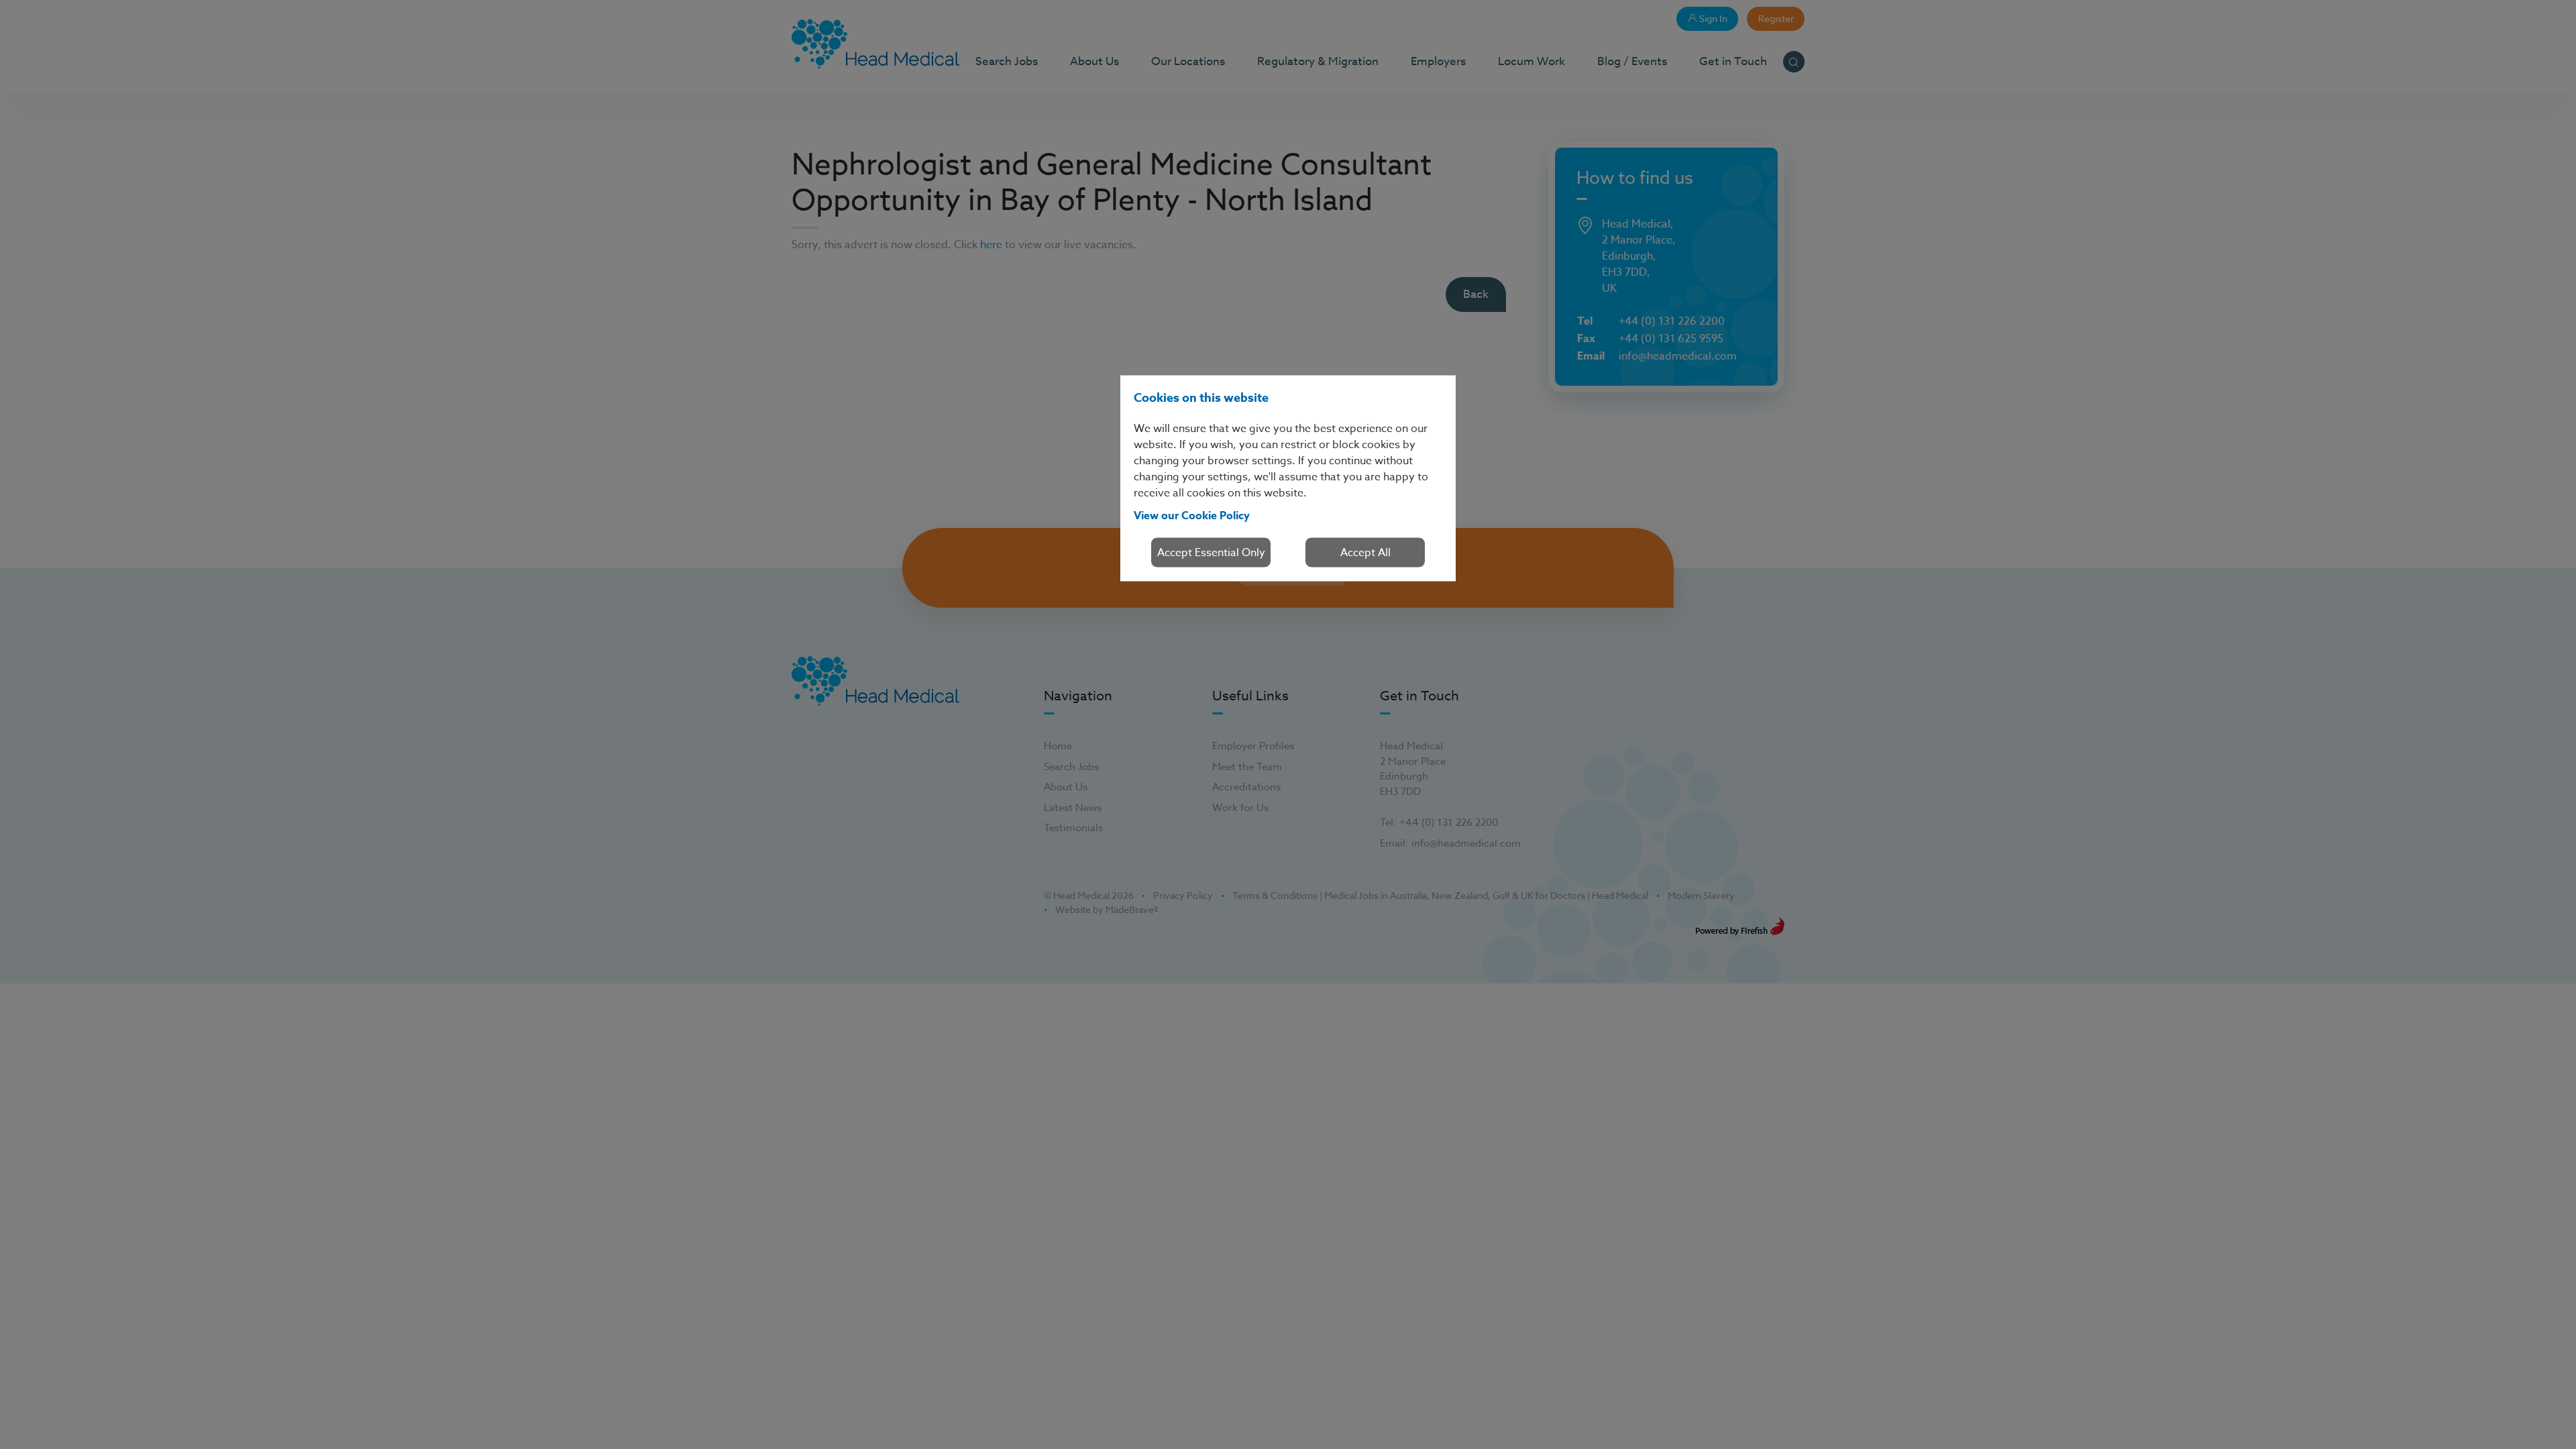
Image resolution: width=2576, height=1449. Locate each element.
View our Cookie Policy (1192, 515)
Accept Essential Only (1211, 552)
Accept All (1365, 552)
